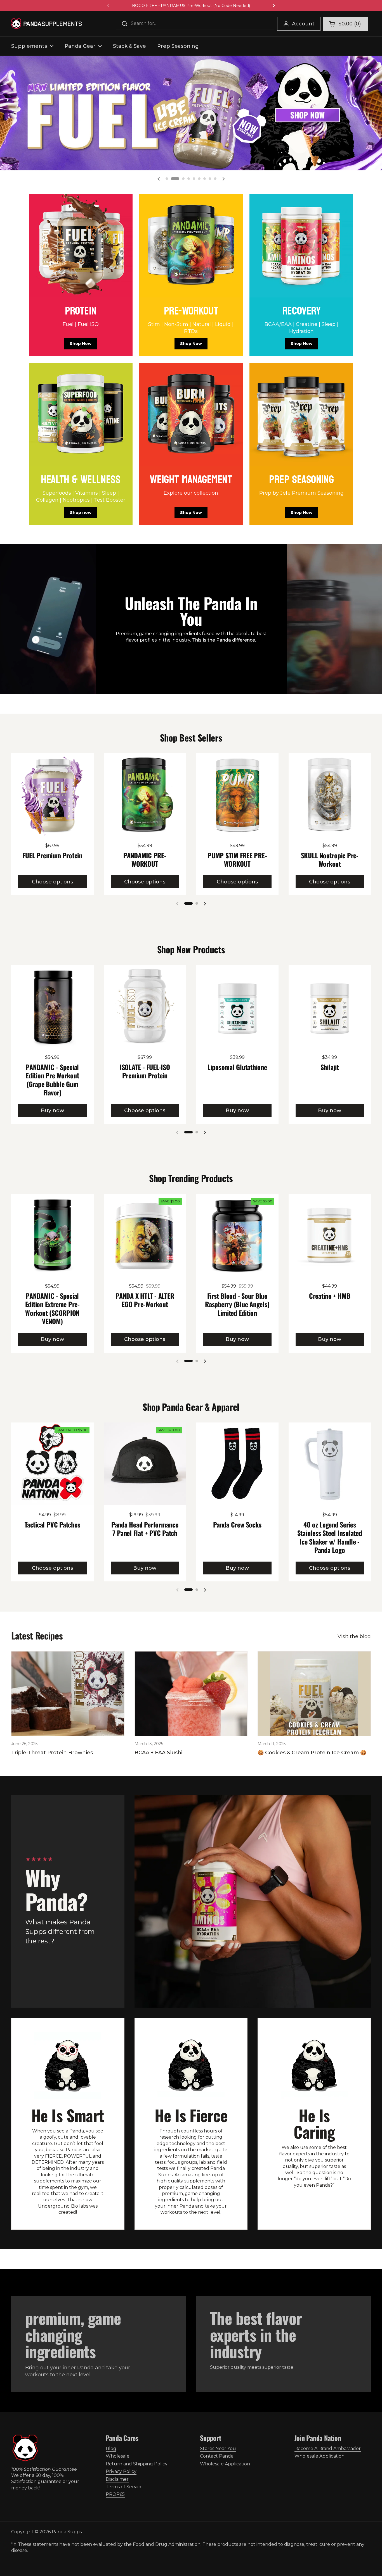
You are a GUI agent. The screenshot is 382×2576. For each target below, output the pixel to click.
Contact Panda (217, 2456)
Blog (111, 2448)
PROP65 (115, 2494)
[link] (81, 275)
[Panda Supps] (47, 24)
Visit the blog (354, 1636)
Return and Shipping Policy (137, 2464)
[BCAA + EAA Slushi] (191, 1694)
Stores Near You (218, 2448)
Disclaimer (117, 2479)
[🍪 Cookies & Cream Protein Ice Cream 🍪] (314, 1694)
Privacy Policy (121, 2471)
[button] (346, 24)
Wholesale (118, 2456)
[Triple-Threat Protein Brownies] (68, 1694)
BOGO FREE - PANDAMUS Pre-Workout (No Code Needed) (191, 6)
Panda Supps (67, 2532)
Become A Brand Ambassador (328, 2448)
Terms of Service (124, 2487)
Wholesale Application (225, 2464)
